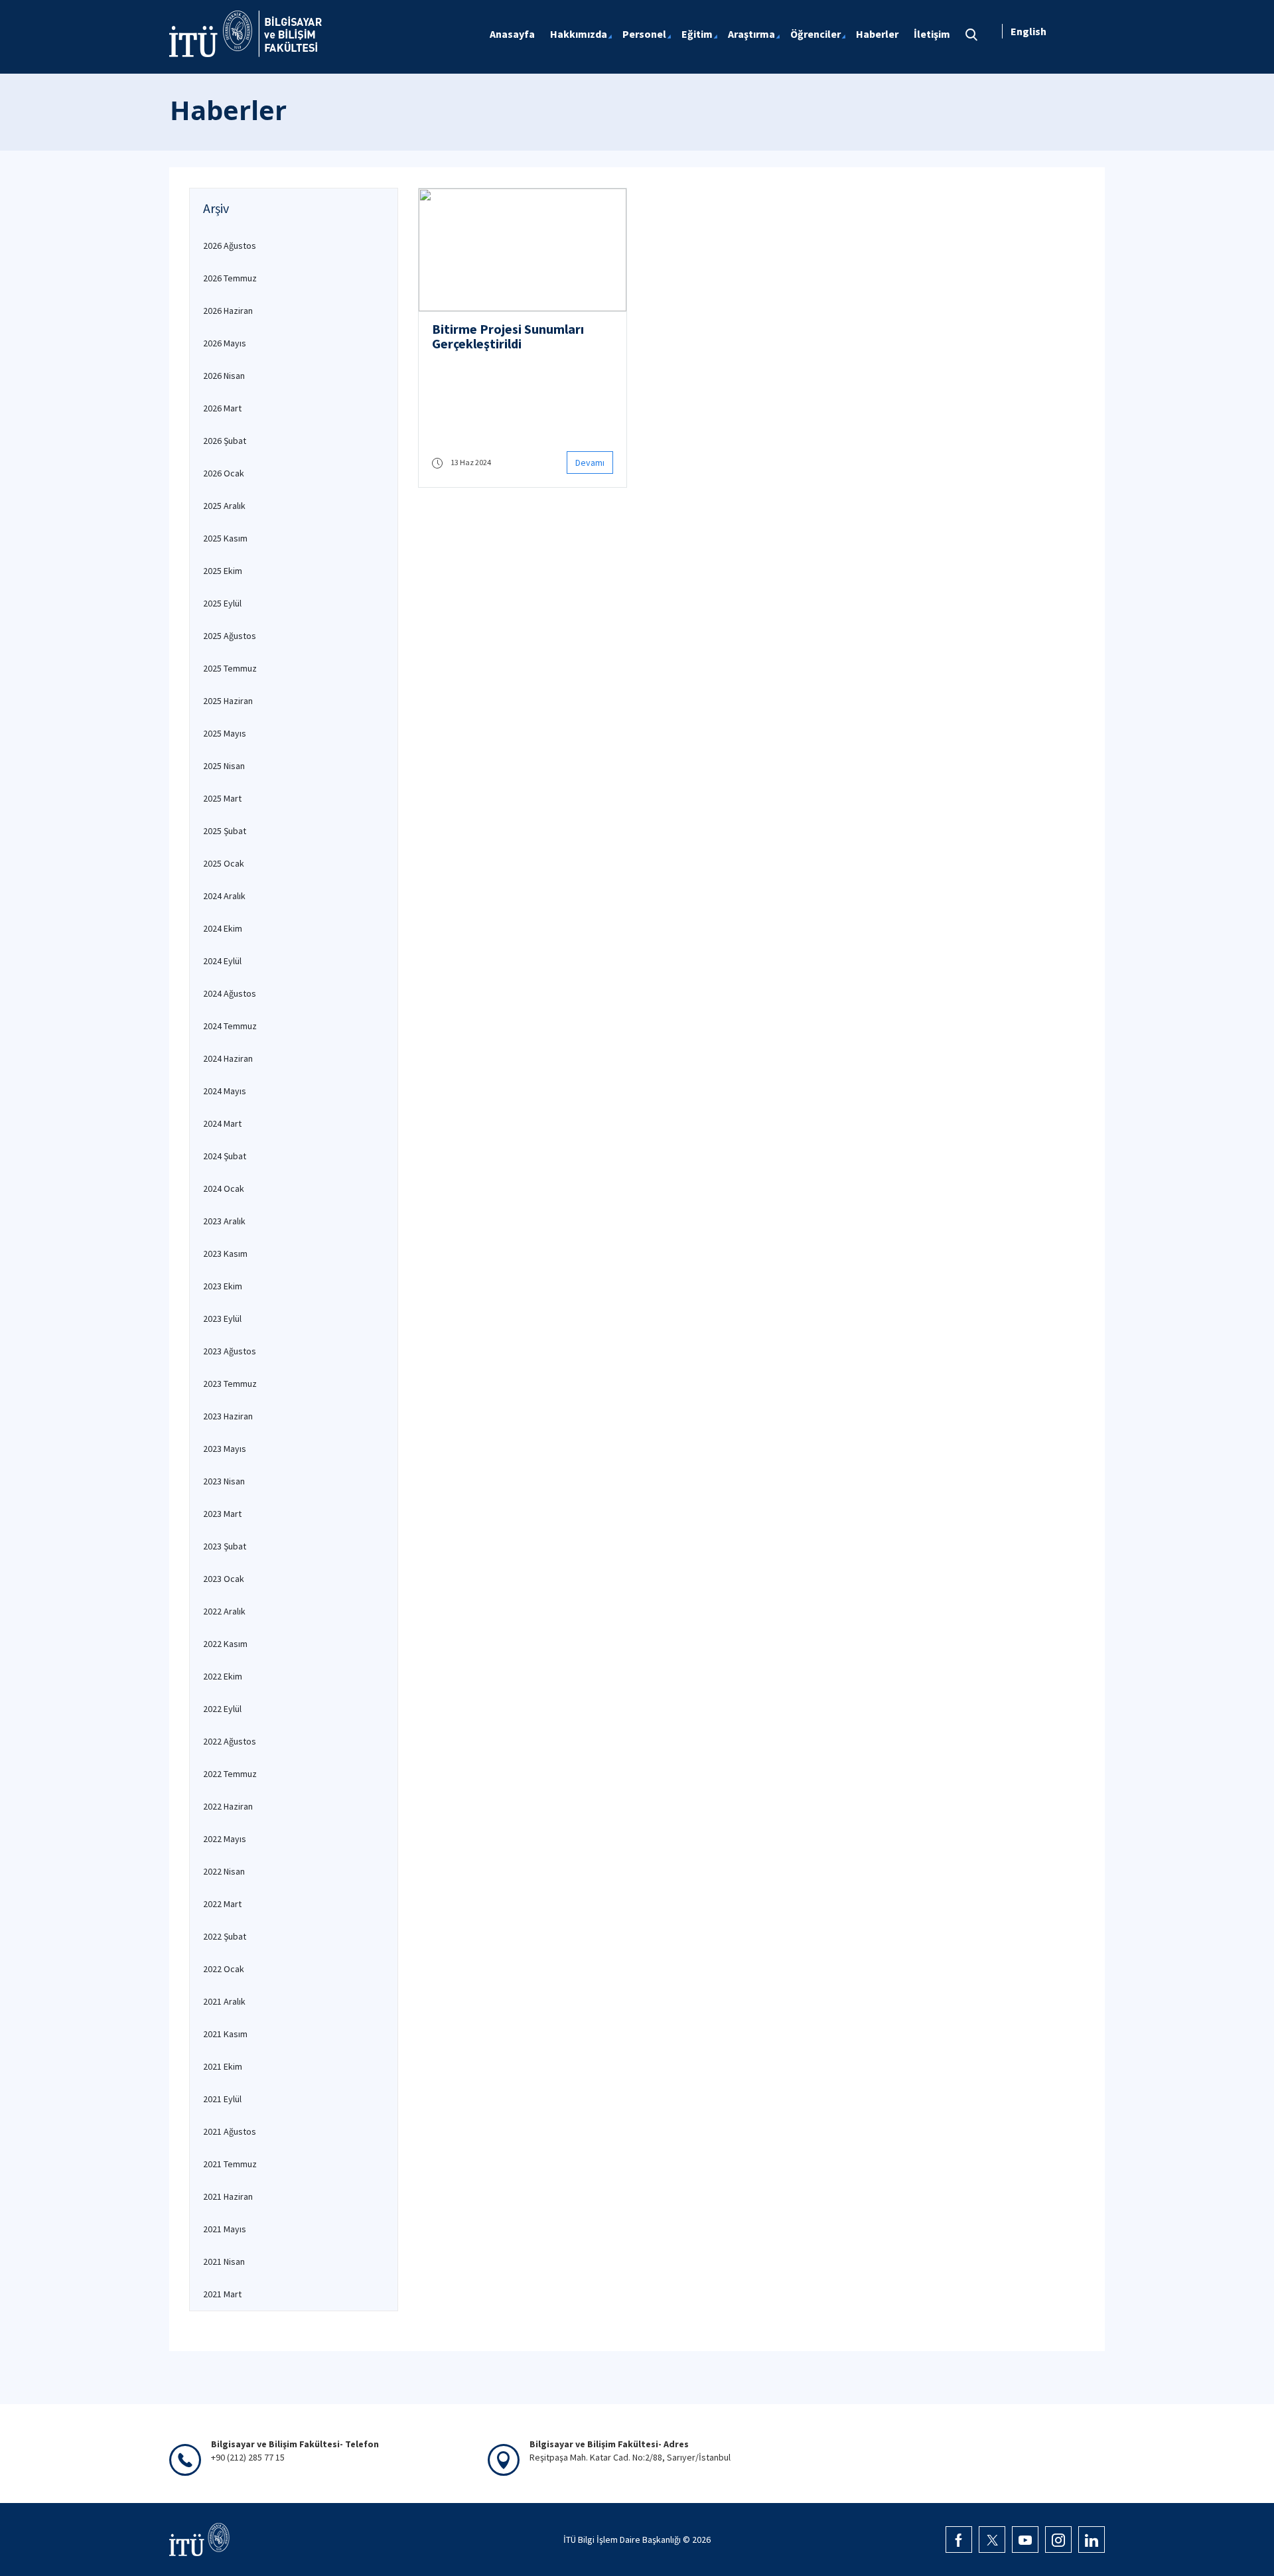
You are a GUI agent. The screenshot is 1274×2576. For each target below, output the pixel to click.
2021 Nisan (224, 2261)
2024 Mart (222, 1123)
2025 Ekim (223, 571)
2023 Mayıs (225, 1449)
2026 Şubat (225, 441)
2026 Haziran (228, 311)
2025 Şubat (225, 831)
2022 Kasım (225, 1644)
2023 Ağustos (230, 1351)
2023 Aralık (224, 1221)
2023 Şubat (225, 1546)
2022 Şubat (225, 1936)
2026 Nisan (224, 376)
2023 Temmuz (230, 1384)
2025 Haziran (228, 701)
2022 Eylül (222, 1709)
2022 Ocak (224, 1969)
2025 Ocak (224, 863)
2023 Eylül (222, 1319)
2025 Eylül (222, 603)
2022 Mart (222, 1904)
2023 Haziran (228, 1416)
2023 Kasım (225, 1253)
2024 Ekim (223, 928)
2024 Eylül (222, 961)
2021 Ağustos (230, 2131)
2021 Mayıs (225, 2229)
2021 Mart (222, 2294)
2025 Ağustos (230, 636)
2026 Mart (222, 408)
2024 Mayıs (225, 1091)
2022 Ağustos (230, 1741)
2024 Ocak (224, 1188)
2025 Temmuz (230, 668)
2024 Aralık (224, 896)
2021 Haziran (228, 2196)
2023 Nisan (224, 1481)
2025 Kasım (225, 538)
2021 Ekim (223, 2066)
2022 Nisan (224, 1871)
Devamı (590, 463)
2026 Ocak (224, 473)
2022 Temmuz (230, 1774)
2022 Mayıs (225, 1839)
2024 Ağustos (230, 993)
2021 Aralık (224, 2001)
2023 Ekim (223, 1286)
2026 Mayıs (225, 343)
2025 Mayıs (225, 733)
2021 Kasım (225, 2034)
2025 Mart (222, 798)
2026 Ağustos (230, 246)
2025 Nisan (224, 766)
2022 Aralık (224, 1611)
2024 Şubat (225, 1156)
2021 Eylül (222, 2099)
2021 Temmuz (230, 2164)
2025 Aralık (224, 506)
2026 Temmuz (230, 278)
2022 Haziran (228, 1806)
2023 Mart (222, 1514)
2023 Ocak (224, 1579)
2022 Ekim (223, 1676)
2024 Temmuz (230, 1026)
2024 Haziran (228, 1058)
